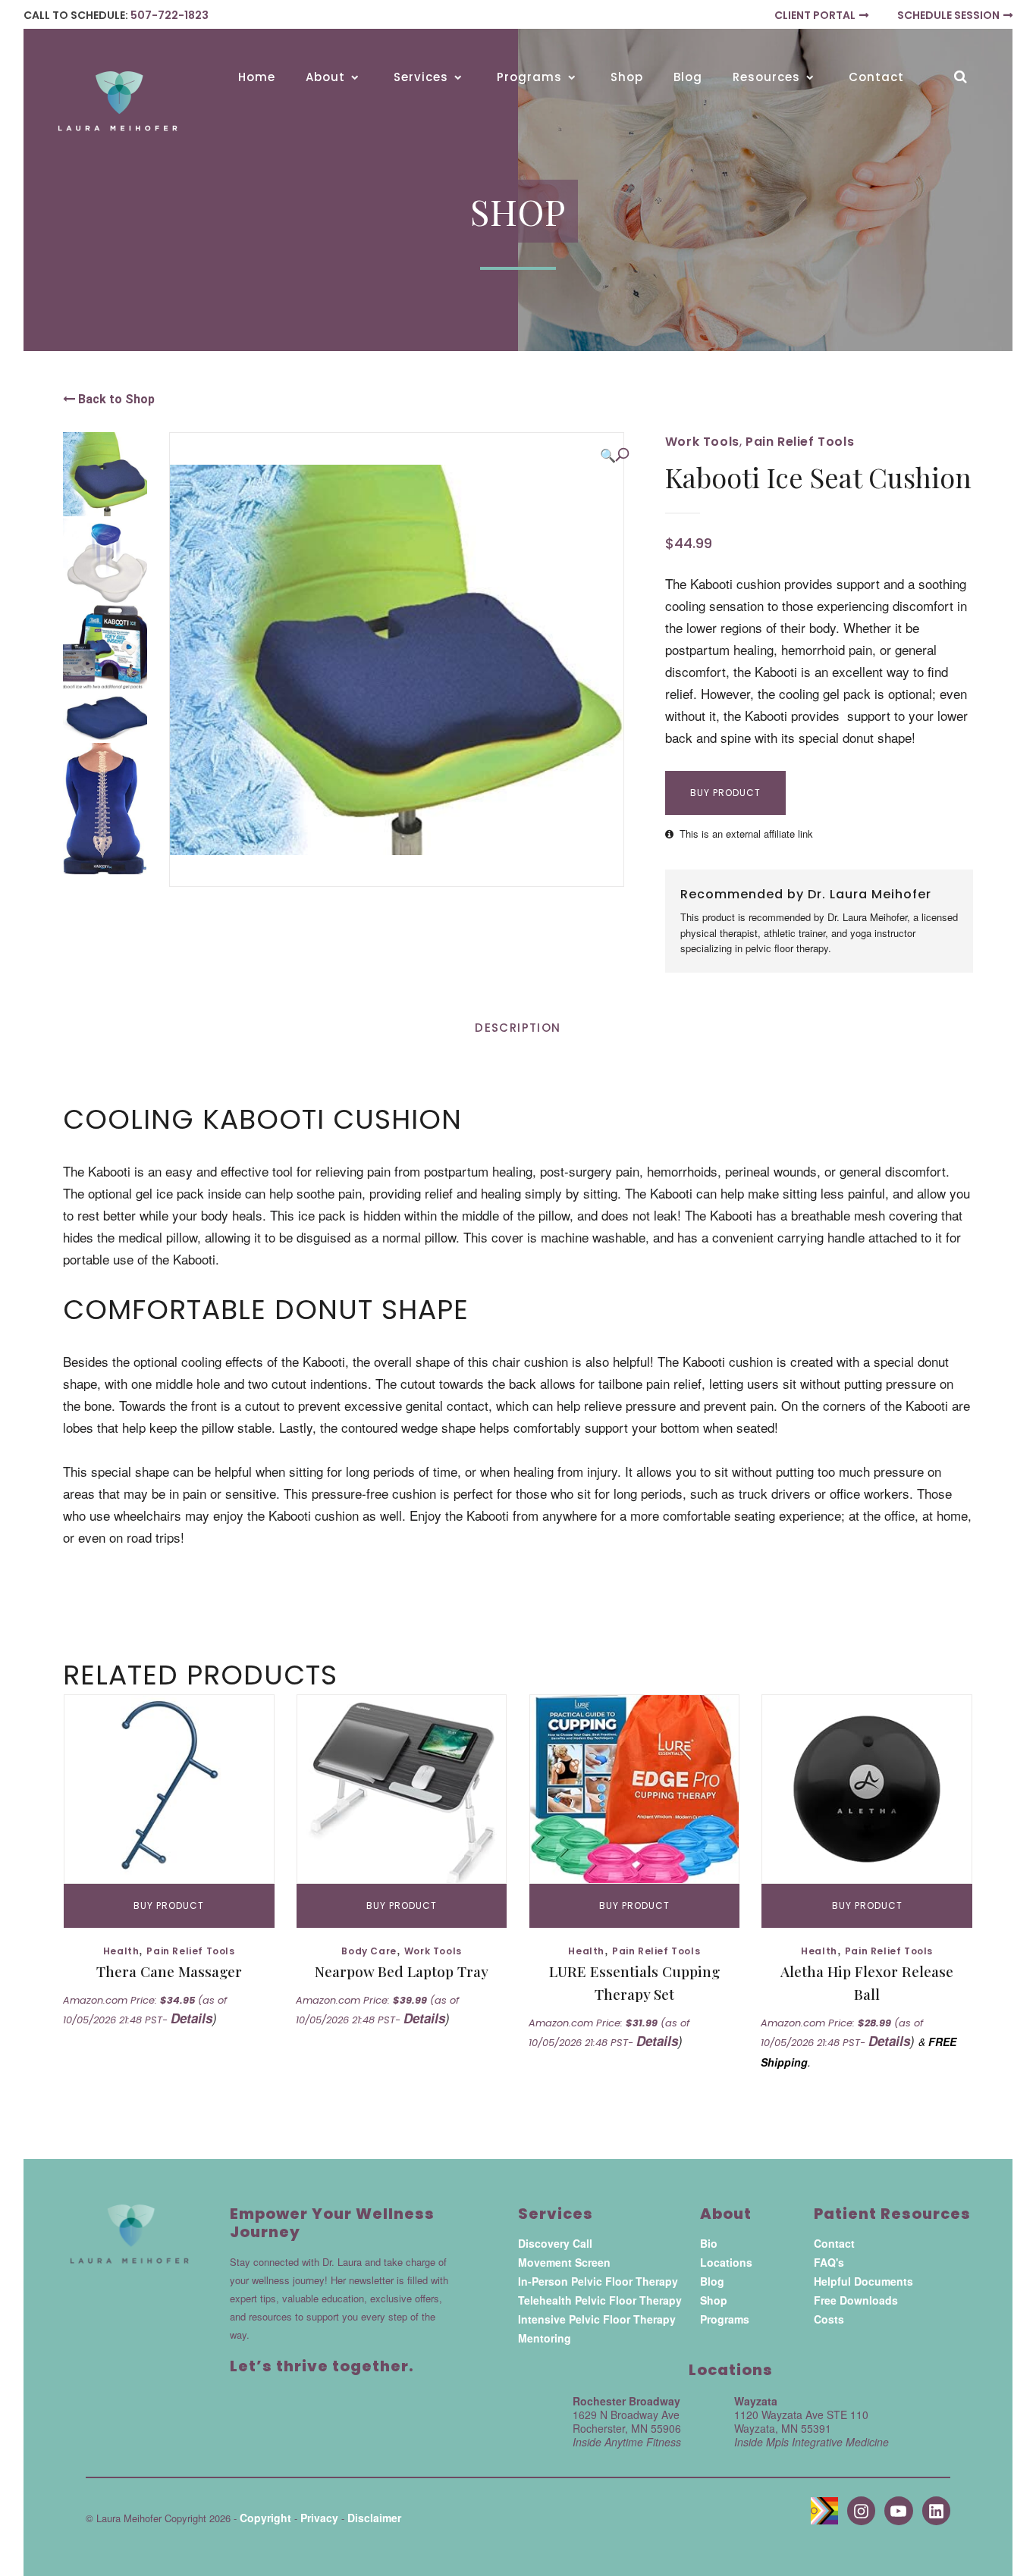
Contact (834, 2243)
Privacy (319, 2518)
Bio (709, 2243)
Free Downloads (856, 2300)
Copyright (265, 2518)
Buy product (725, 793)
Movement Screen (564, 2262)
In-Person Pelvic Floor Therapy (598, 2281)
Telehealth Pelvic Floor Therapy (600, 2300)
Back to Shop (115, 399)
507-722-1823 (170, 15)
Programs (725, 2319)
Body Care (369, 1951)
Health (121, 1951)
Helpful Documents (863, 2281)
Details (192, 2018)
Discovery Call (555, 2243)
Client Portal (815, 15)
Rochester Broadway (626, 2401)
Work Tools (702, 442)
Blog (712, 2281)
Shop (714, 2300)
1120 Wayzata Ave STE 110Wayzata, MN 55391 (812, 2428)
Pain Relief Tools (800, 442)
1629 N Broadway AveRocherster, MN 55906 (627, 2428)
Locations (726, 2262)
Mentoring (545, 2338)
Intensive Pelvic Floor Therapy (597, 2319)
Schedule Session (948, 15)
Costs (829, 2319)
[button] (614, 455)
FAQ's (829, 2262)
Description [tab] (518, 1028)
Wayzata (756, 2401)
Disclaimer (374, 2518)
